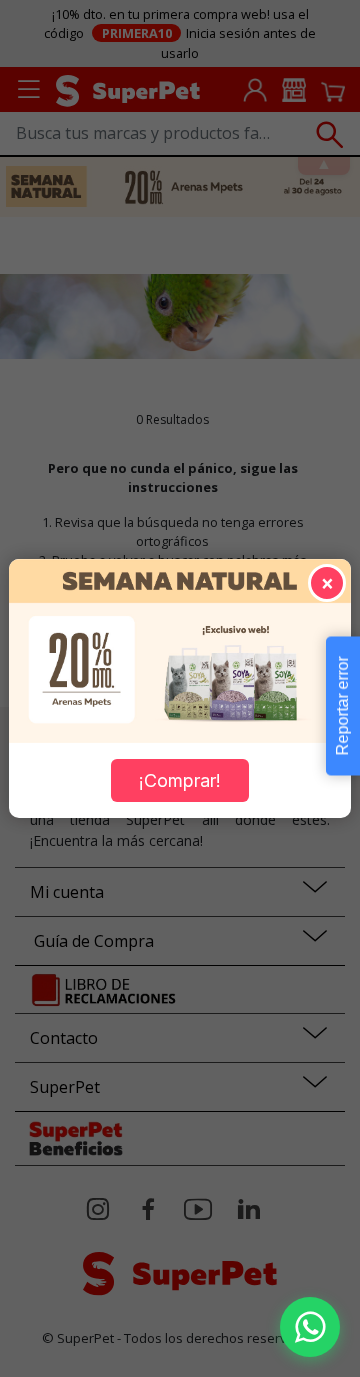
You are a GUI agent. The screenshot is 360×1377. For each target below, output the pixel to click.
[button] (310, 1327)
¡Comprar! (180, 780)
